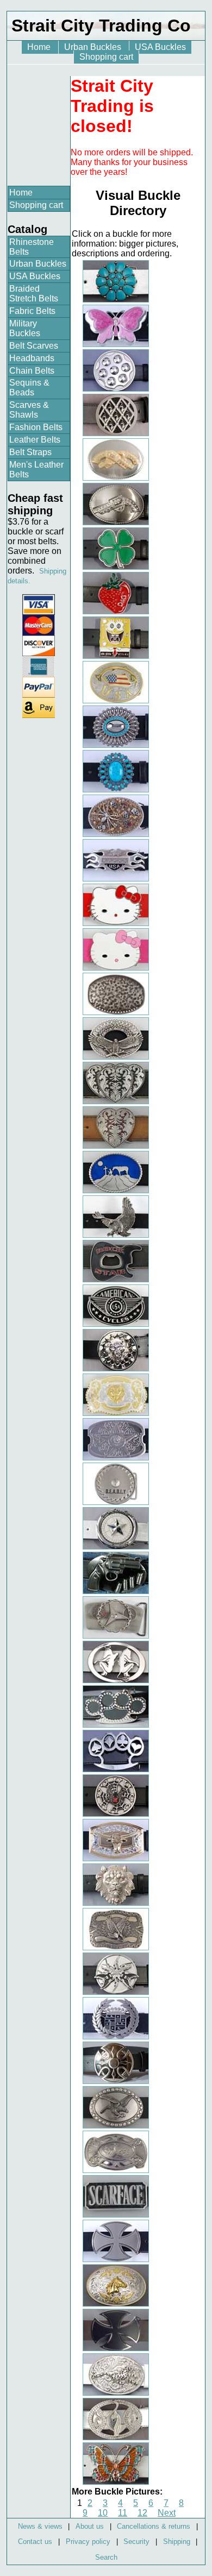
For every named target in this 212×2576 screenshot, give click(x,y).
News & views (40, 2526)
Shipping (177, 2542)
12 (142, 2513)
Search (106, 2557)
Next (167, 2513)
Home (40, 47)
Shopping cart (106, 57)
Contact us (35, 2542)
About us (90, 2526)
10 (103, 2513)
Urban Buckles (94, 47)
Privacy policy (88, 2542)
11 (123, 2513)
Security (136, 2542)
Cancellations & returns (154, 2526)
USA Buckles (160, 47)
